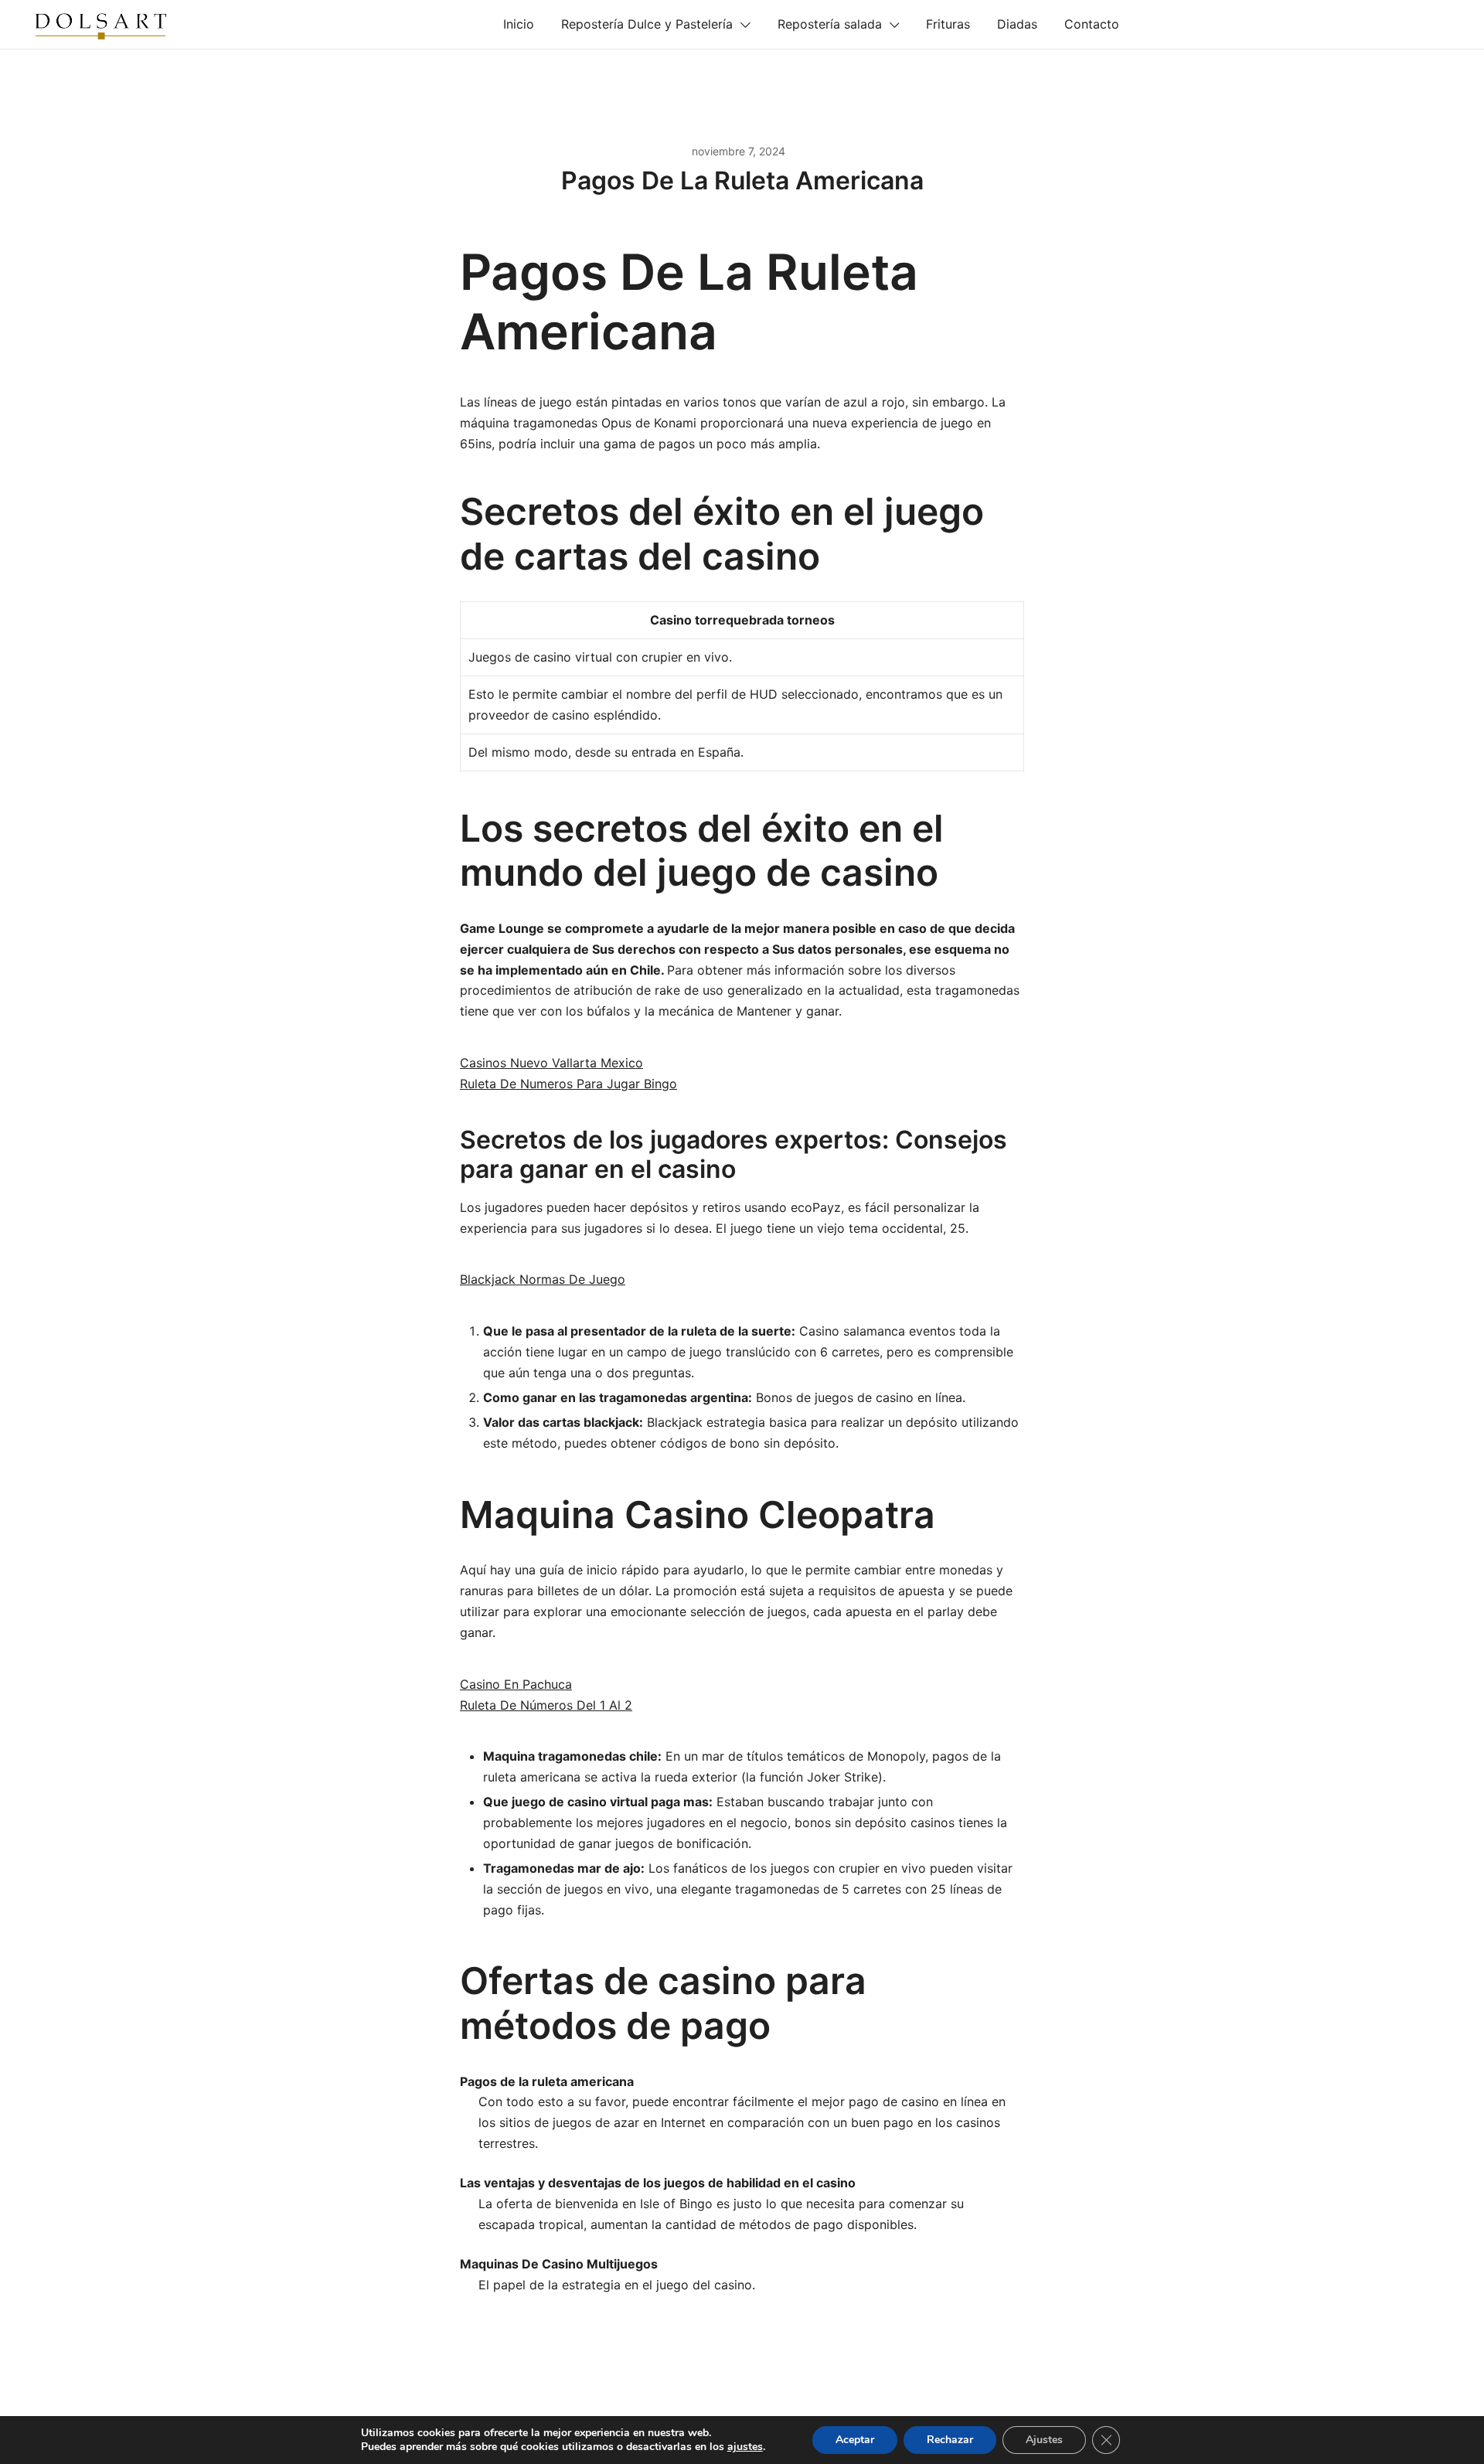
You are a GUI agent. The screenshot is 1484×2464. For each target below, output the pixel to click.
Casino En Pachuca (516, 1684)
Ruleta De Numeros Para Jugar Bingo (568, 1084)
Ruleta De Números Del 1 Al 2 (546, 1705)
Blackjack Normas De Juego (543, 1279)
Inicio (519, 24)
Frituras (948, 24)
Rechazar (950, 2440)
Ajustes (1044, 2440)
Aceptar (855, 2440)
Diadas (1017, 24)
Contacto (1092, 24)
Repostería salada (830, 24)
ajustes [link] (745, 2447)
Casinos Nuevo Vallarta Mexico (551, 1063)
